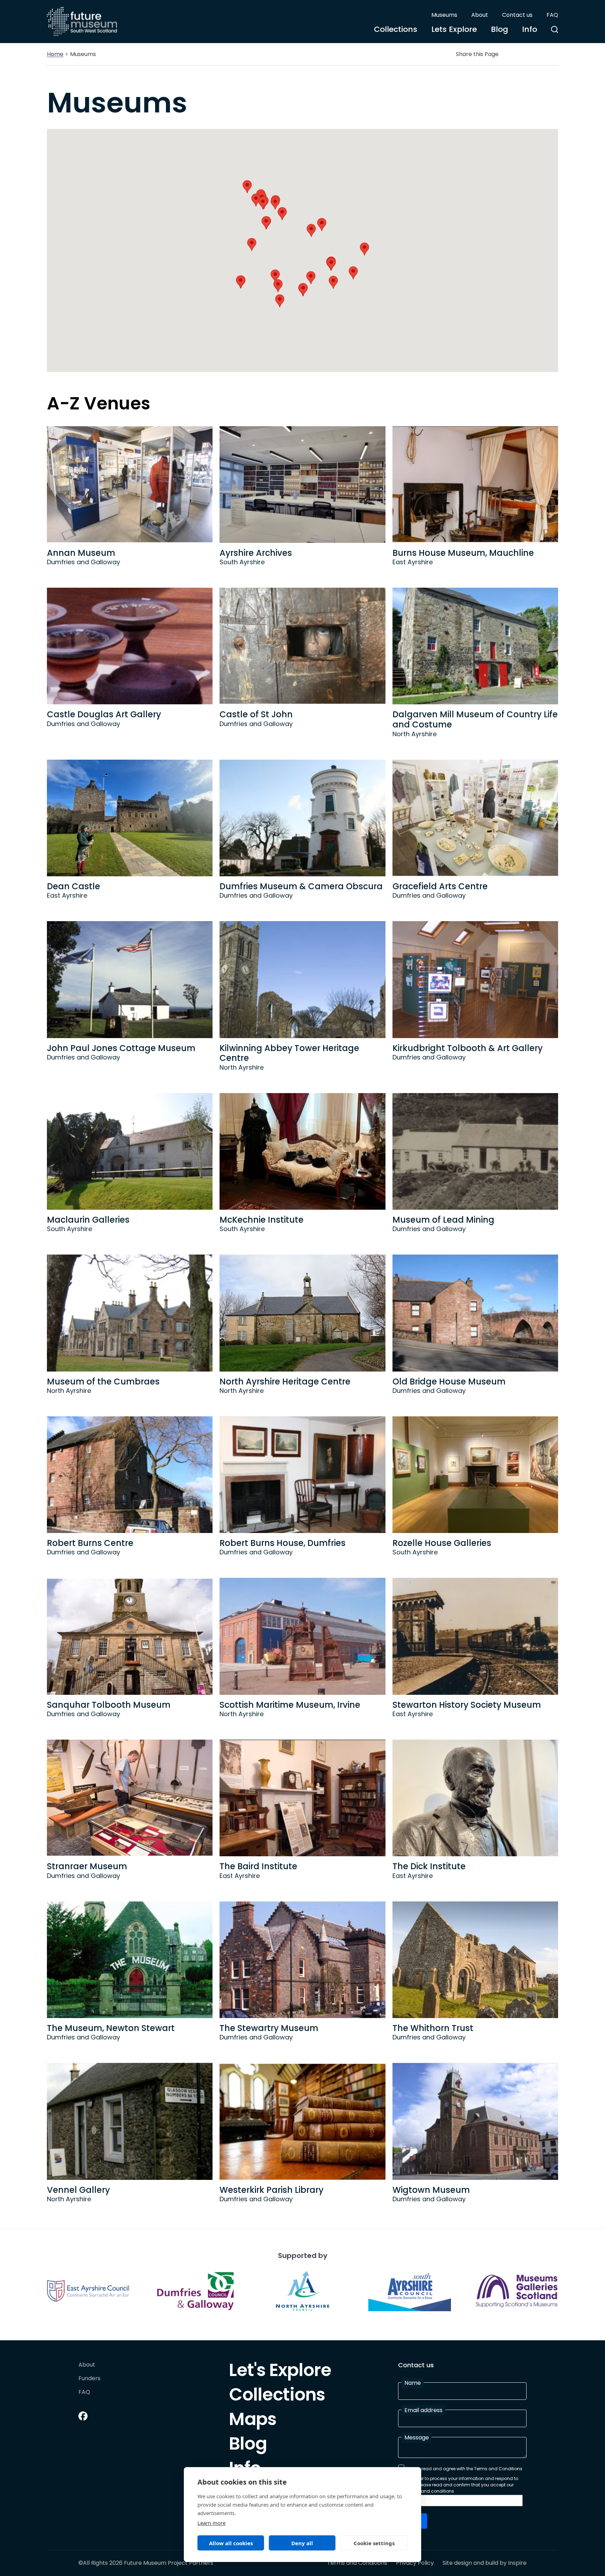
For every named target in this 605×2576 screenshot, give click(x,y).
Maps (253, 2421)
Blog (499, 29)
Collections (396, 29)
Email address (423, 2410)
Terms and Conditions (357, 2563)
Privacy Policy (415, 2563)
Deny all (302, 2543)
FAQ (552, 15)
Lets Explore (454, 29)
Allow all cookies (231, 2543)
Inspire (517, 2563)
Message (417, 2437)
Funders (89, 2379)
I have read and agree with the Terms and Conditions (465, 2469)
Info (530, 29)
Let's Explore (280, 2372)
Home (55, 54)
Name (413, 2383)
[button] (353, 273)
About (480, 15)
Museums (444, 15)
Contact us (517, 15)
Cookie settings (374, 2543)
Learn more (211, 2523)
